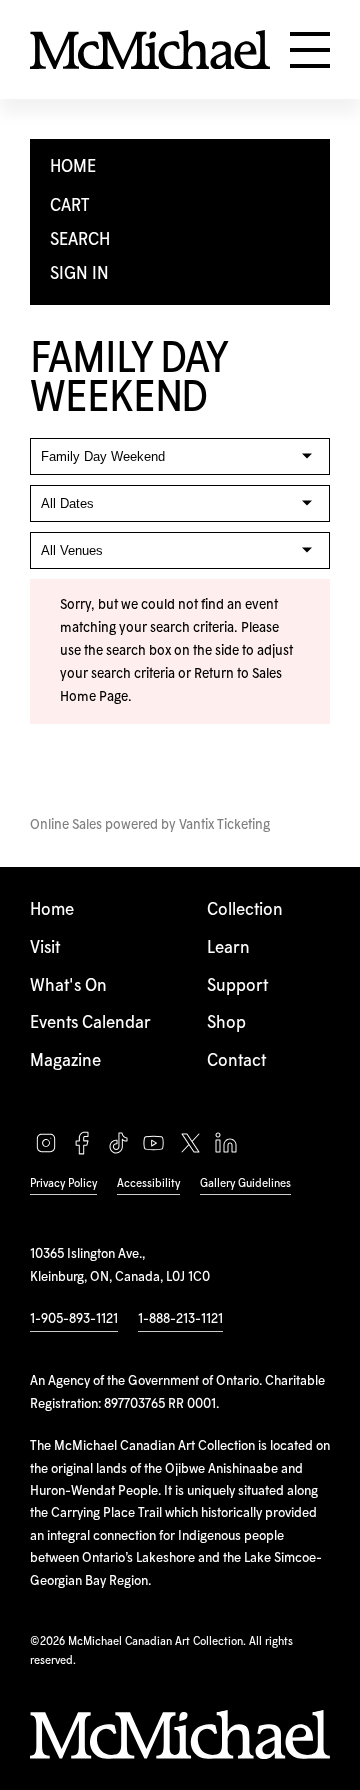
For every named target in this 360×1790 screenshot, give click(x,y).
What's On (68, 986)
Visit (45, 948)
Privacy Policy (63, 1183)
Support (237, 986)
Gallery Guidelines (245, 1183)
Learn (228, 948)
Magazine (65, 1061)
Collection (245, 910)
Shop (226, 1023)
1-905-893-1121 (74, 1319)
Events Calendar (90, 1023)
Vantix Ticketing (224, 825)
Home (52, 910)
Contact (236, 1061)
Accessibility (148, 1183)
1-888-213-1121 (180, 1319)
